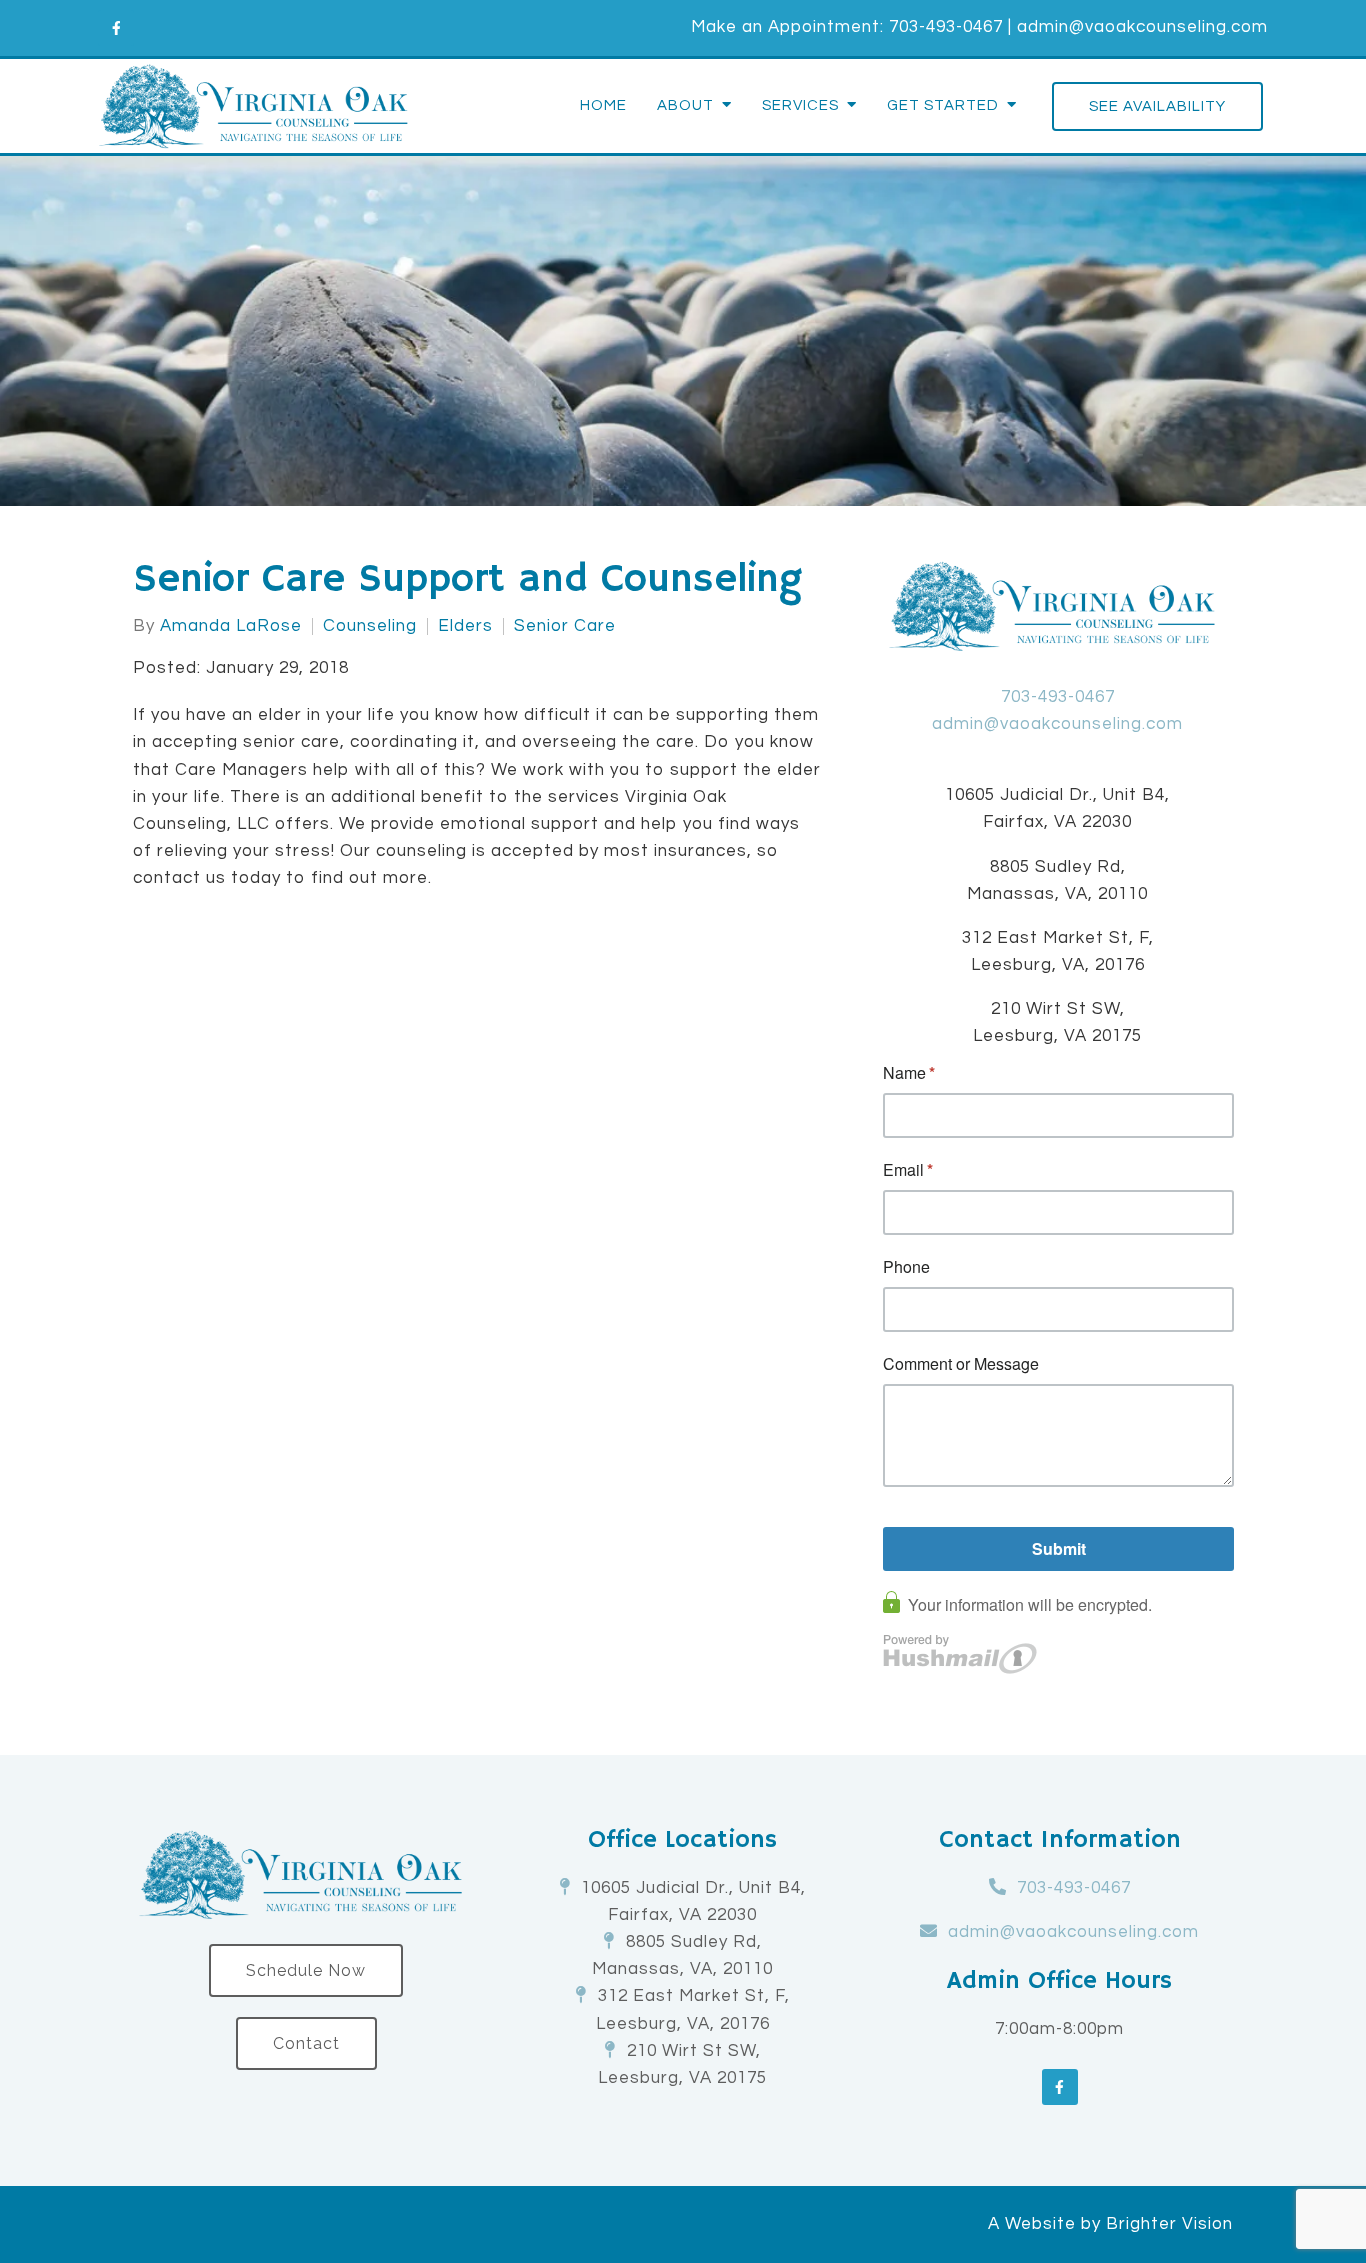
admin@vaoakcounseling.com (1142, 27)
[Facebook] (116, 28)
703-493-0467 (946, 27)
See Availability (1157, 106)
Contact (306, 2043)
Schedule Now (306, 1970)
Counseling (370, 626)
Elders (465, 626)
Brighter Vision (1169, 2224)
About (685, 105)
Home (603, 105)
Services (800, 105)
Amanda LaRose (231, 626)
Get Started (943, 105)
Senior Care (565, 626)
